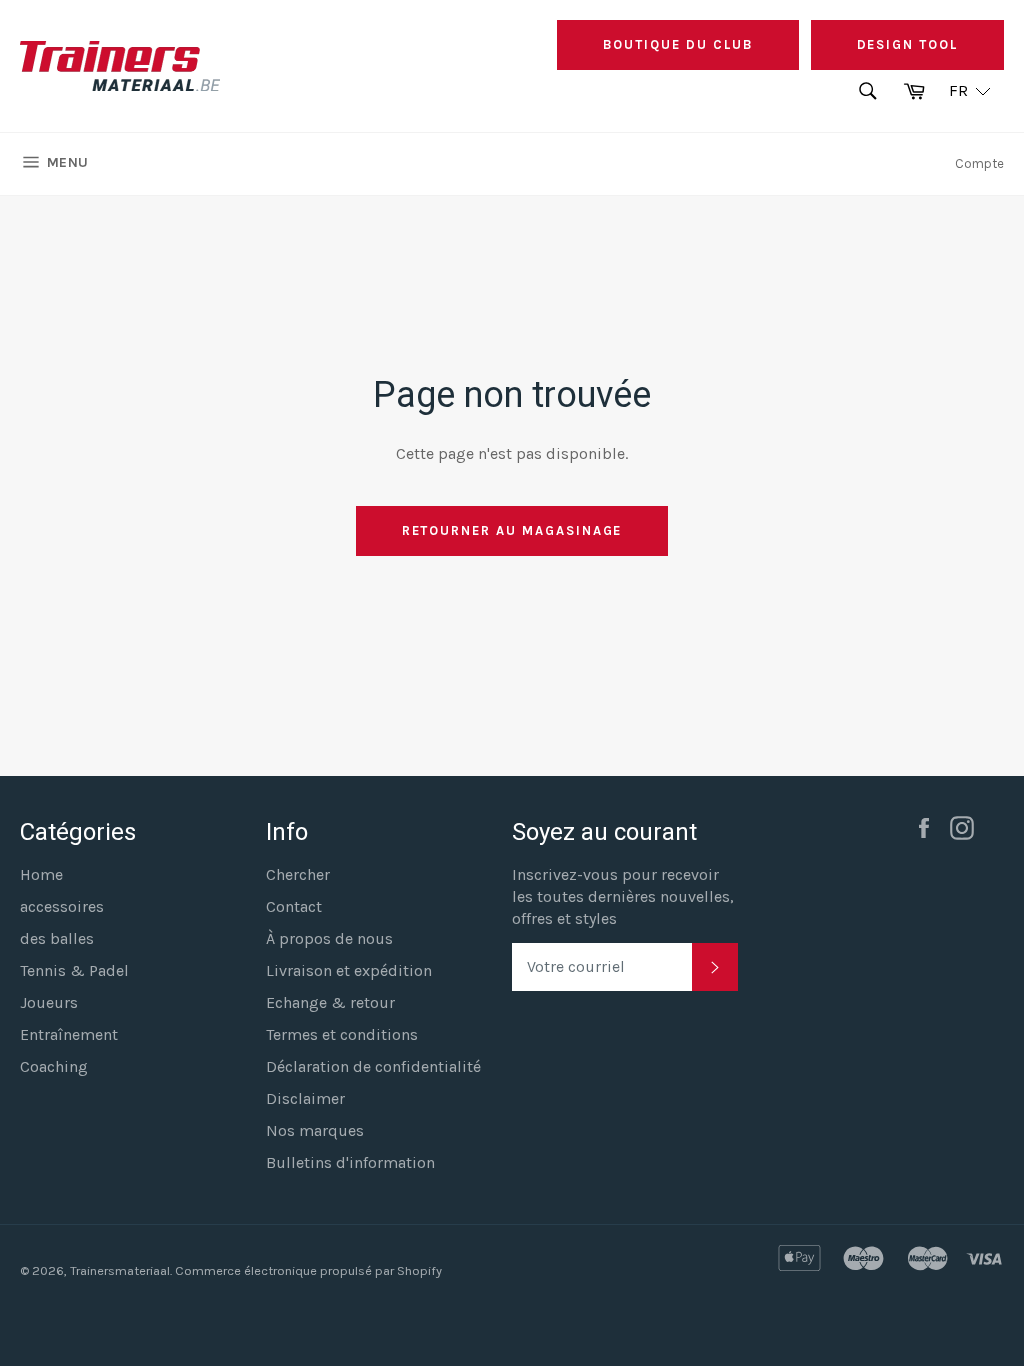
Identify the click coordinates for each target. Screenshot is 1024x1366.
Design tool (907, 44)
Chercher (298, 874)
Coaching (54, 1066)
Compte (979, 163)
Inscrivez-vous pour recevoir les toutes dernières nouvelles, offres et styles (623, 896)
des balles (57, 938)
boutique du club (677, 44)
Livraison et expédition (349, 970)
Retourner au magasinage (512, 530)
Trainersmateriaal (120, 1270)
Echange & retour (330, 1002)
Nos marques (315, 1130)
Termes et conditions (342, 1034)
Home (41, 874)
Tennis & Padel (74, 970)
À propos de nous (329, 938)
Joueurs (49, 1002)
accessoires (62, 906)
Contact (294, 906)
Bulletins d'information (350, 1162)
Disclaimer (305, 1098)
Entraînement (69, 1034)
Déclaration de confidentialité (373, 1066)
